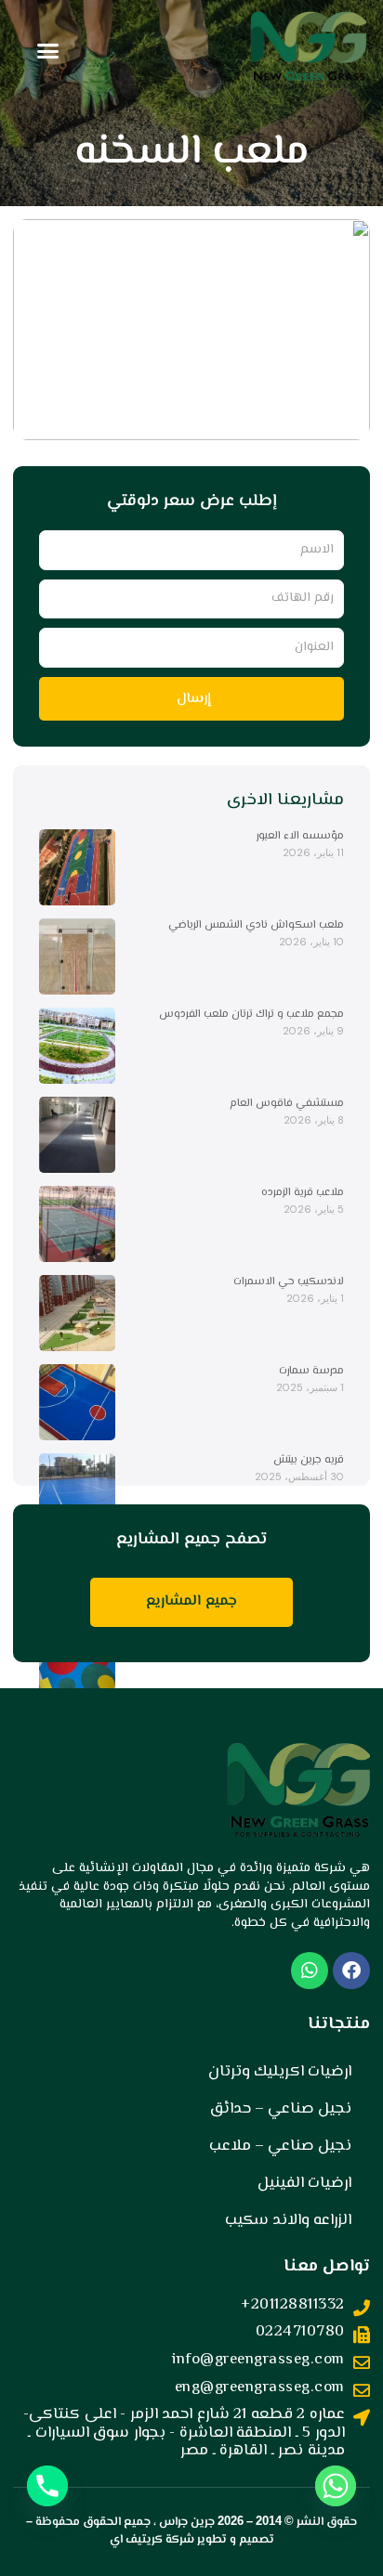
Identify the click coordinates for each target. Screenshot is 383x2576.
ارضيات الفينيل (304, 2183)
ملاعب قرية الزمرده (303, 1193)
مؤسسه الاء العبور (300, 836)
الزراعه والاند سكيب (288, 2220)
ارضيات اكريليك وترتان (280, 2072)
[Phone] (47, 2486)
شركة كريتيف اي (152, 2540)
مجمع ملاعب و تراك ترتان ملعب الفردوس (251, 1015)
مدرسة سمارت (311, 1371)
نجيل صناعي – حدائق (281, 2109)
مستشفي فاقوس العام (287, 1104)
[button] (48, 51)
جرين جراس (187, 2522)
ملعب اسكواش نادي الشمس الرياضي (256, 925)
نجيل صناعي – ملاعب (280, 2146)
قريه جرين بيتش (309, 1460)
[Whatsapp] (336, 2486)
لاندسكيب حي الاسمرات (289, 1282)
